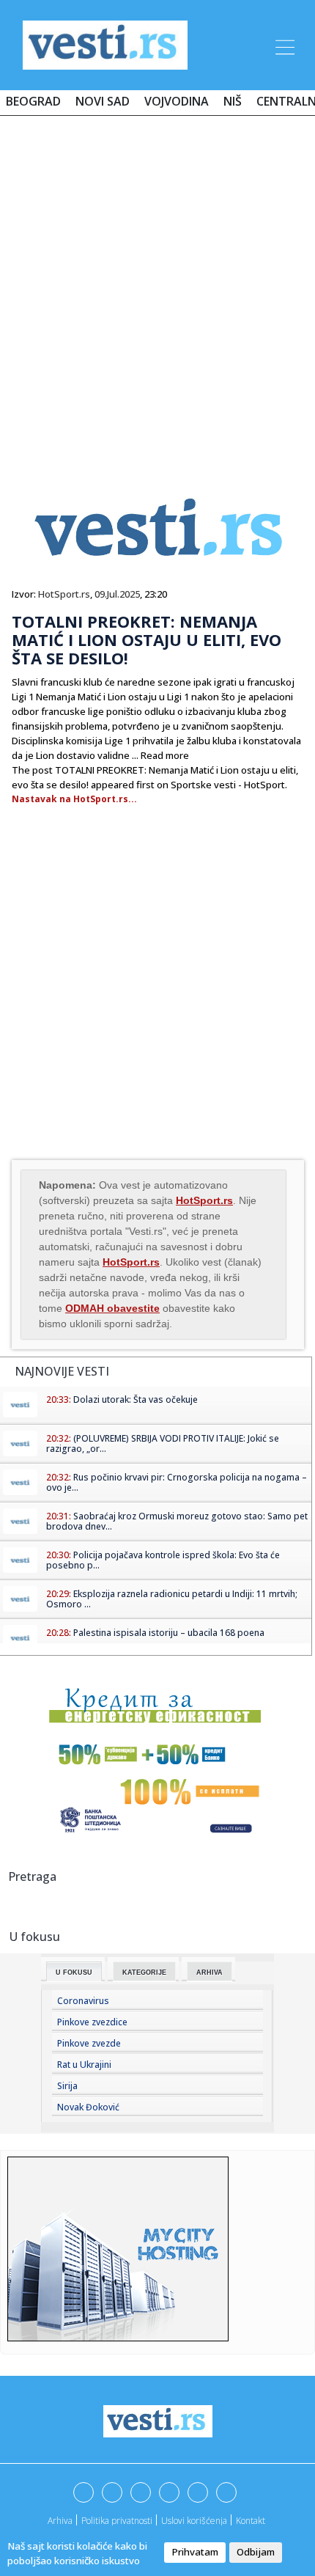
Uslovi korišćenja (194, 2521)
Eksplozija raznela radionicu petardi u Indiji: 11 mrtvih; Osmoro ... (172, 1599)
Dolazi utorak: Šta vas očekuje (136, 1399)
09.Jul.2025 (117, 594)
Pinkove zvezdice (92, 2022)
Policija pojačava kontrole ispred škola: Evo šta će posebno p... (163, 1560)
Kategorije (144, 1973)
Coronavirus (83, 2001)
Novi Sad (103, 101)
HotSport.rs (64, 594)
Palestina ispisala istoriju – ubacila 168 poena (169, 1633)
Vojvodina (177, 101)
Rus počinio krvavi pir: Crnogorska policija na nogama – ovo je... (177, 1482)
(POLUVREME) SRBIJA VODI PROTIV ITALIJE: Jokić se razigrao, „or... (163, 1443)
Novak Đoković (88, 2107)
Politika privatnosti (117, 2521)
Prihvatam (195, 2552)
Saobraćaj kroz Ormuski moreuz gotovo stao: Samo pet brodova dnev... (177, 1521)
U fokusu (74, 1973)
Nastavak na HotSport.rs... (74, 799)
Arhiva (210, 1973)
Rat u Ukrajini (84, 2065)
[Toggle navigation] (283, 45)
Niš (233, 101)
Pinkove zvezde (89, 2043)
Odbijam (256, 2552)
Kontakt (251, 2521)
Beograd (33, 101)
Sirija (67, 2086)
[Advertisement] (157, 291)
